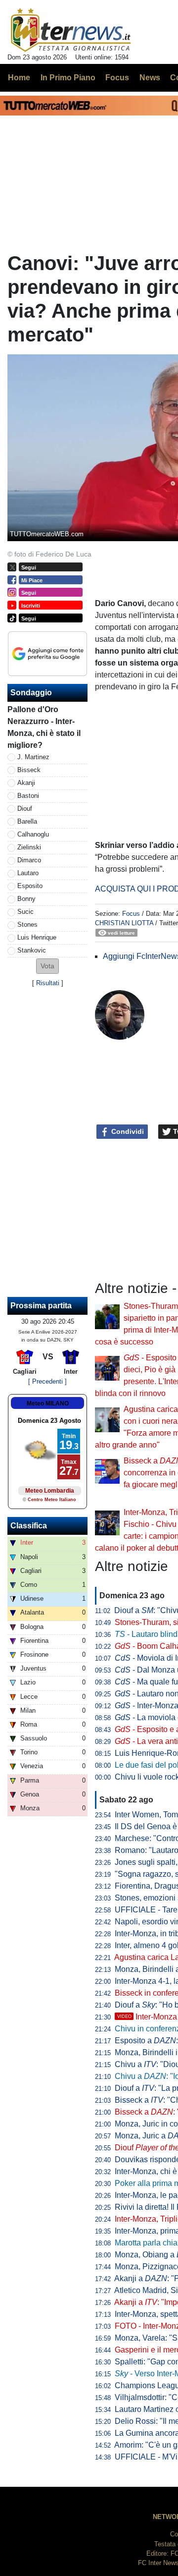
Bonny (26, 899)
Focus (131, 914)
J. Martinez (33, 757)
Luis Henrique (37, 937)
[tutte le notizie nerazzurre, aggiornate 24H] (71, 30)
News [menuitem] (150, 78)
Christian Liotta (124, 923)
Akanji (26, 783)
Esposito (30, 886)
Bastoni (28, 796)
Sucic (25, 912)
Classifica (29, 1526)
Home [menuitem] (19, 78)
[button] (47, 966)
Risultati (48, 983)
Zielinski (29, 847)
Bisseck (29, 770)
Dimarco (29, 860)
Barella (27, 821)
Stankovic (32, 950)
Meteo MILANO (48, 1403)
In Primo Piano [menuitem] (68, 78)
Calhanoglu (33, 834)
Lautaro (28, 873)
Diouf (25, 809)
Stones (27, 924)
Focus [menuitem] (117, 78)
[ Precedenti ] (47, 1381)
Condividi (127, 1131)
